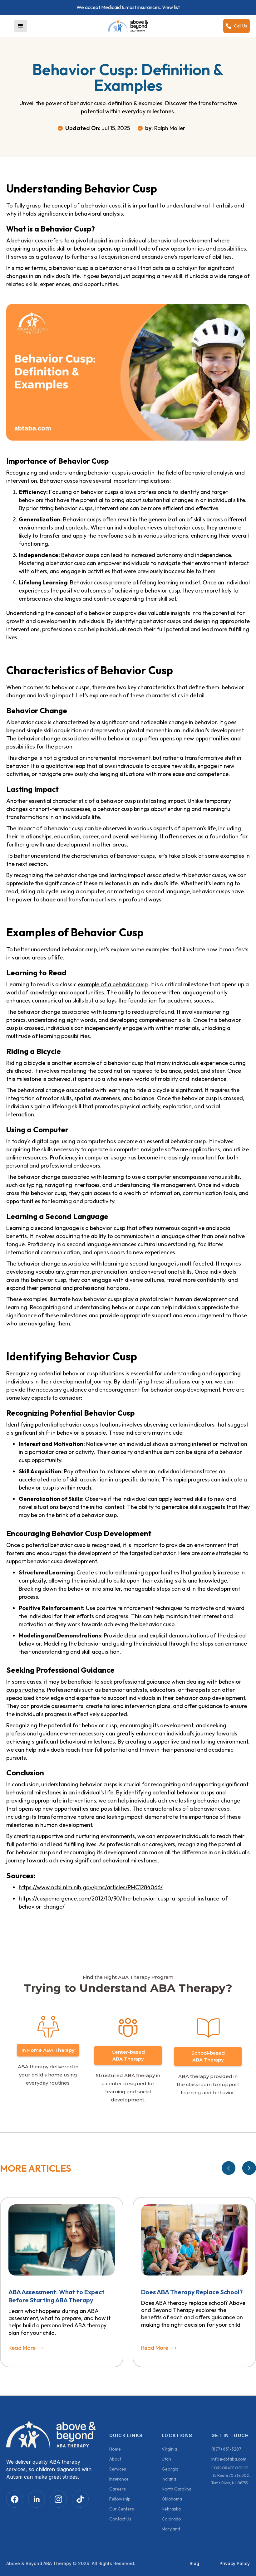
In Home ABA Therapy (48, 2050)
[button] (21, 26)
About (115, 2459)
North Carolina (177, 2489)
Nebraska (171, 2509)
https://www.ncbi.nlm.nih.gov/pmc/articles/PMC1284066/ (91, 1887)
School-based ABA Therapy (208, 2056)
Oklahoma (172, 2499)
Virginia (169, 2449)
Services (118, 2469)
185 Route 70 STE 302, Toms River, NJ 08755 (231, 2479)
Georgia (170, 2469)
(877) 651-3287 (226, 2449)
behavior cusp (103, 205)
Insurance (119, 2479)
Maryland (171, 2529)
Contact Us (120, 2519)
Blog (194, 2563)
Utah (166, 2459)
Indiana (169, 2479)
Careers (118, 2489)
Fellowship (120, 2499)
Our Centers (122, 2509)
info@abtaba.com (229, 2459)
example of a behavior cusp (113, 984)
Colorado (171, 2519)
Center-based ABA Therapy (128, 2055)
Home (115, 2449)
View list (171, 7)
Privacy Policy (235, 2563)
